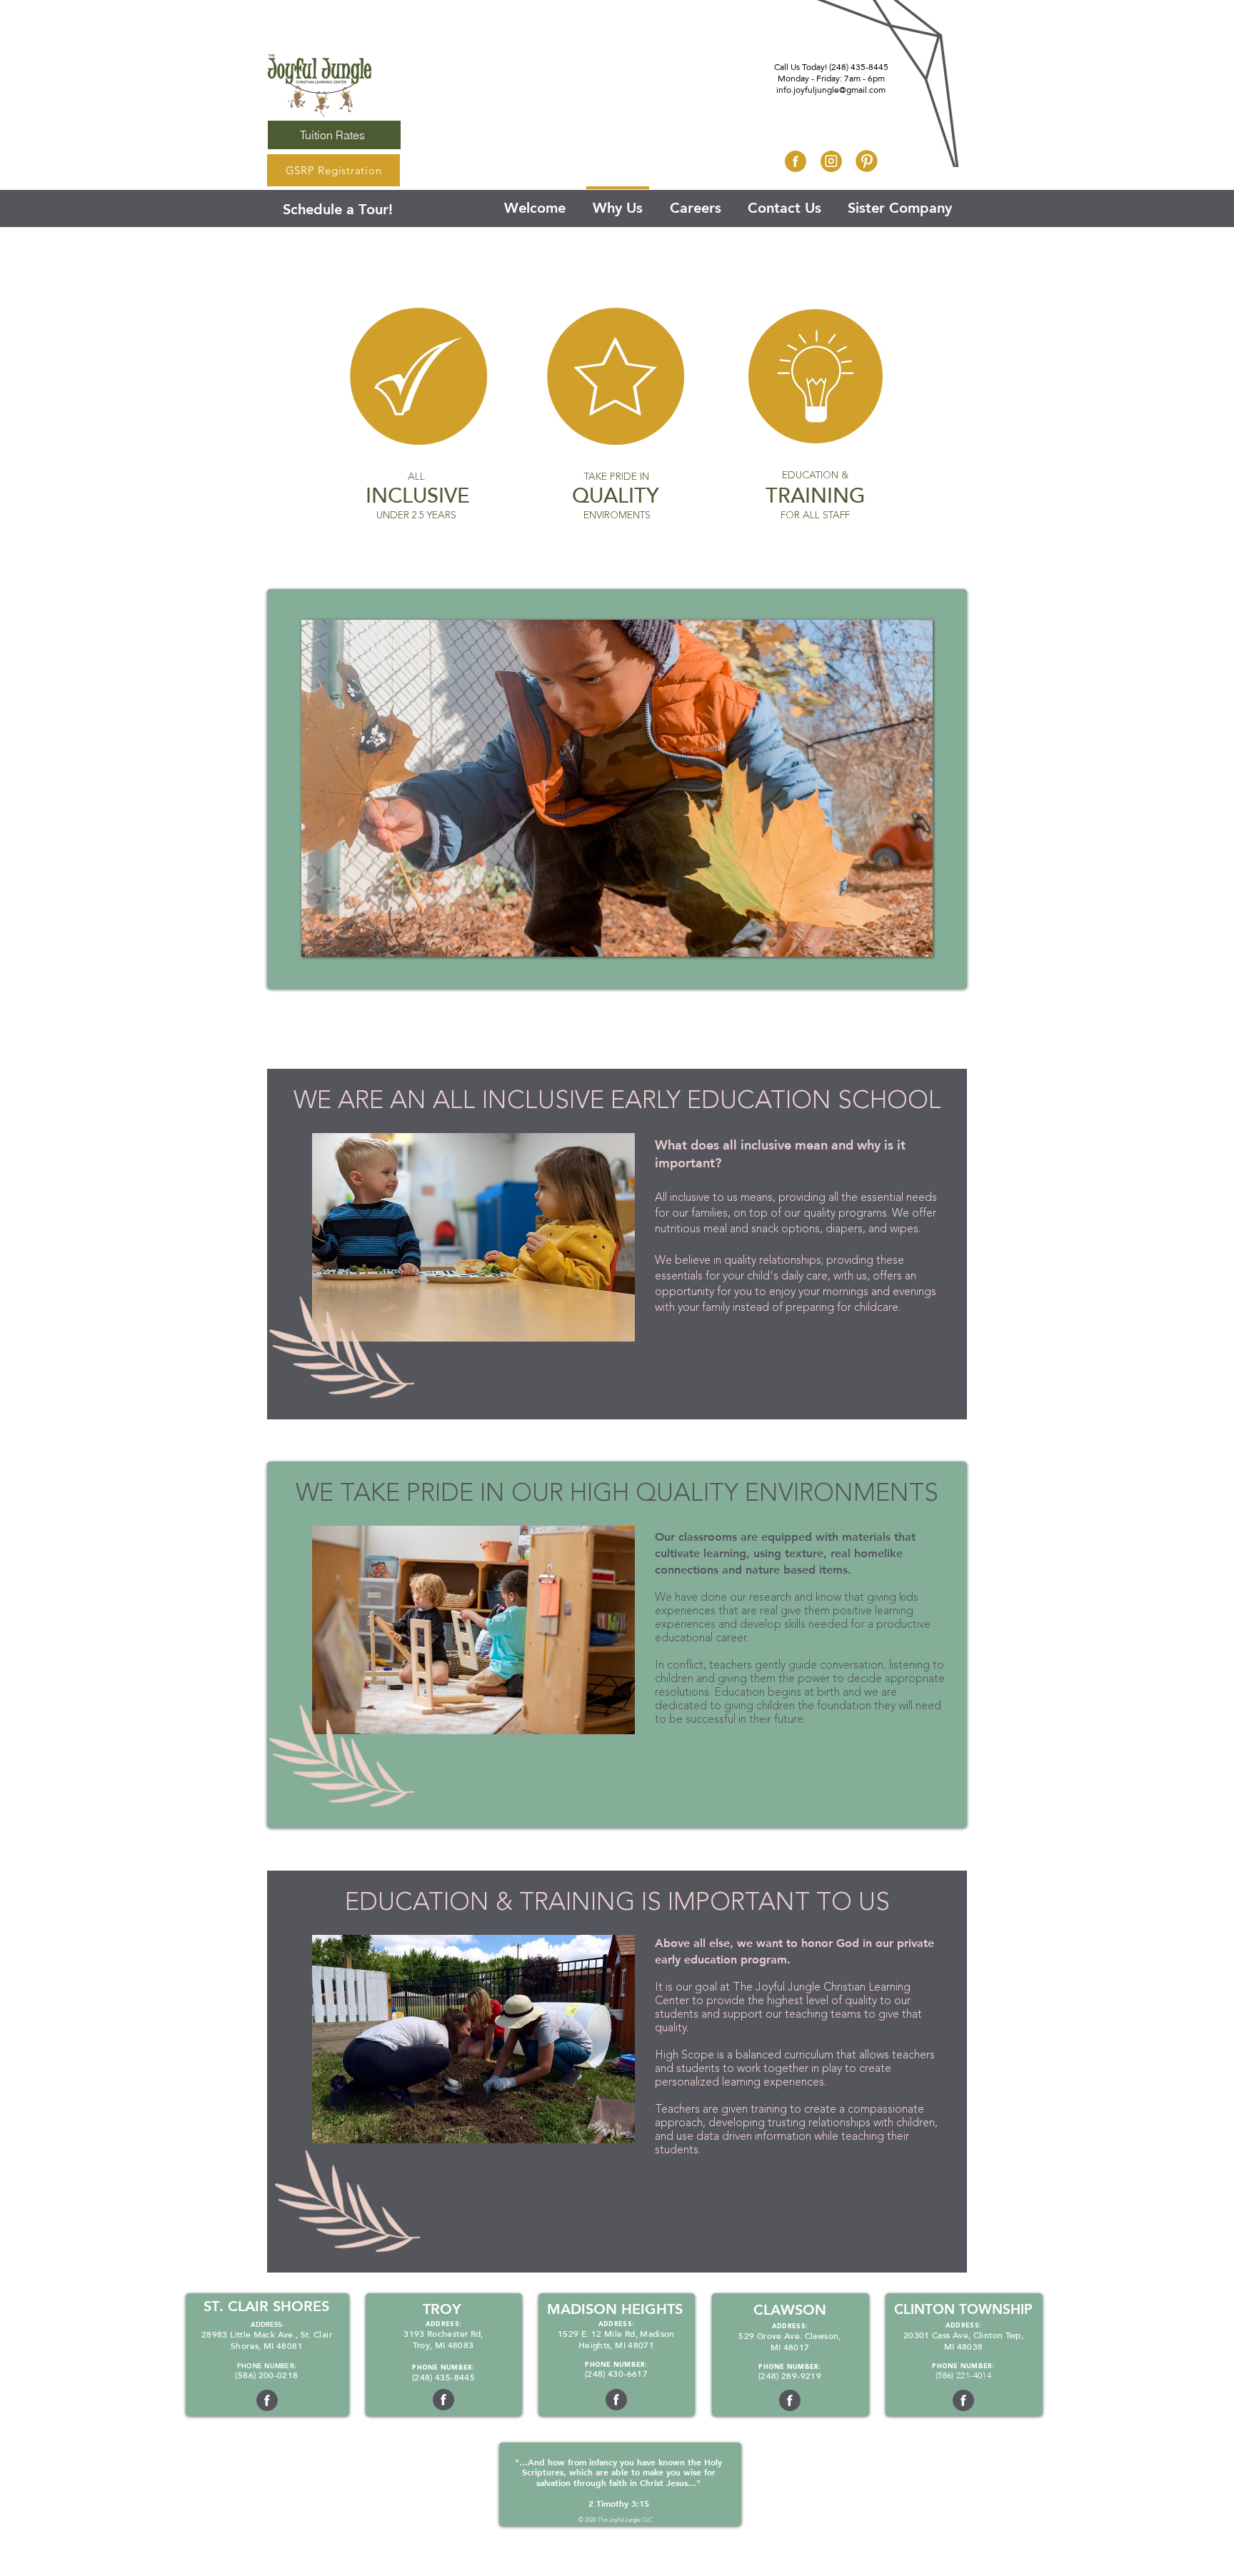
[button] (617, 788)
